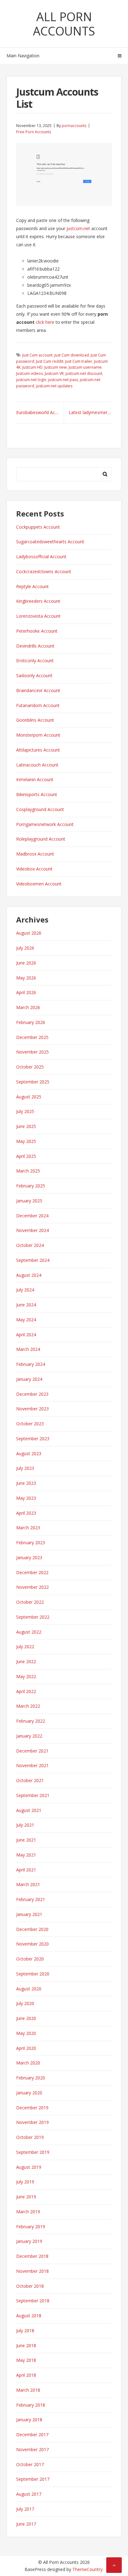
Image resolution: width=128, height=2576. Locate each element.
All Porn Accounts (64, 24)
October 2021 (30, 1780)
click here (45, 322)
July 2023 (25, 1468)
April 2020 (26, 2048)
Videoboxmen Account (39, 884)
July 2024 (25, 1290)
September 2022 (33, 1617)
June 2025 (26, 1126)
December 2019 (32, 2108)
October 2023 (30, 1424)
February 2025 (31, 1186)
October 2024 (30, 1245)
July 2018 (25, 2331)
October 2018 (30, 2286)
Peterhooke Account (37, 631)
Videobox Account (34, 869)
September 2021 (33, 1795)
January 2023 (29, 1557)
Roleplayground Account (41, 839)
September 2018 (33, 2301)
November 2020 (32, 1944)
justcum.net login (31, 380)
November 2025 (32, 1052)
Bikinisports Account (37, 794)
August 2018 (29, 2316)
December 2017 (32, 2434)
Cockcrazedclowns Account (44, 571)
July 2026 (25, 948)
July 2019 (25, 2182)
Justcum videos (30, 373)
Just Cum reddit (50, 361)
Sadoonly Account (34, 675)
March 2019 (28, 2212)
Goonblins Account (35, 720)
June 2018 (26, 2345)
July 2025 (25, 1111)
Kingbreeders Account (38, 601)
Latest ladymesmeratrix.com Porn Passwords (90, 412)
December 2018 (32, 2256)
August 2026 (29, 933)
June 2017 (26, 2524)
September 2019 (33, 2152)
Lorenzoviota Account (38, 616)
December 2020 (32, 1929)
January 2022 (29, 1736)
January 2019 (29, 2241)
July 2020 (25, 2003)
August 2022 (29, 1632)
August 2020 (29, 1989)
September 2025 (33, 1082)
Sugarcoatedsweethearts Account (50, 542)
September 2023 (33, 1439)
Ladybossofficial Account (41, 557)
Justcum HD (32, 367)
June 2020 (26, 2018)
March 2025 (28, 1171)
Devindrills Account (35, 646)
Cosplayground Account (40, 809)
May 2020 (26, 2033)
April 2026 (26, 992)
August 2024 (29, 1275)
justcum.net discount (84, 373)
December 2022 (32, 1572)
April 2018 (26, 2375)
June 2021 (26, 1840)
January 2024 (29, 1379)
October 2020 (30, 1959)
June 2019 (26, 2197)
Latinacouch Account (37, 765)
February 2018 (31, 2405)
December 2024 (32, 1216)
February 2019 (31, 2227)
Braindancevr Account (38, 690)
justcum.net (78, 228)
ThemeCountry (87, 2569)
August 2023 (29, 1453)
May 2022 (26, 1676)
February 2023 (31, 1543)
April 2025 (26, 1156)
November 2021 (32, 1765)
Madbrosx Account (35, 854)
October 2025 (30, 1067)
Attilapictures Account (38, 750)
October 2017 (30, 2464)
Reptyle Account (32, 586)
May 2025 (26, 1141)
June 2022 (26, 1661)
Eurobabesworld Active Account (40, 412)
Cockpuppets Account (38, 527)
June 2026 (26, 963)
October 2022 (30, 1602)
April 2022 (26, 1691)
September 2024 (33, 1260)
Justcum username (85, 367)
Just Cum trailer (79, 361)
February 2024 (31, 1364)
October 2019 (30, 2137)
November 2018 (32, 2271)
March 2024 (28, 1349)
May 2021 (26, 1855)
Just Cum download (72, 355)
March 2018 (28, 2390)
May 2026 (26, 978)
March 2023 (28, 1528)
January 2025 (29, 1201)
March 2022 (28, 1706)
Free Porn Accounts (34, 132)
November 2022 (32, 1587)
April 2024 (26, 1335)
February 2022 (31, 1721)
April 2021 (26, 1870)
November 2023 (32, 1409)
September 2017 (33, 2479)
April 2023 (26, 1513)
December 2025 (32, 1037)
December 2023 (32, 1394)
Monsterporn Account (38, 735)
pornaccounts (74, 126)
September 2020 (33, 1974)
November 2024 (32, 1230)
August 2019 (29, 2167)
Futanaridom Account (38, 705)
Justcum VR (54, 373)
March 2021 (28, 1884)
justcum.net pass (63, 380)
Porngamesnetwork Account (45, 824)
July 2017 (25, 2509)
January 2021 (29, 1914)
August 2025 (29, 1097)
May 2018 (26, 2360)
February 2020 (31, 2078)
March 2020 (28, 2063)
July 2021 (25, 1825)
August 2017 (29, 2494)
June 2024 (26, 1305)
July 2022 (25, 1647)
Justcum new (56, 367)
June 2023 (26, 1483)
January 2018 (29, 2420)
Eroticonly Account (35, 661)
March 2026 (28, 1007)
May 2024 (26, 1320)
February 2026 (31, 1022)
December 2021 (32, 1751)
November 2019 (32, 2122)
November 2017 (32, 2449)
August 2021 (29, 1810)
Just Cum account (37, 355)
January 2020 (29, 2093)
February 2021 (31, 1899)
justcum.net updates (54, 386)
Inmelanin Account (35, 779)
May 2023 (26, 1498)
